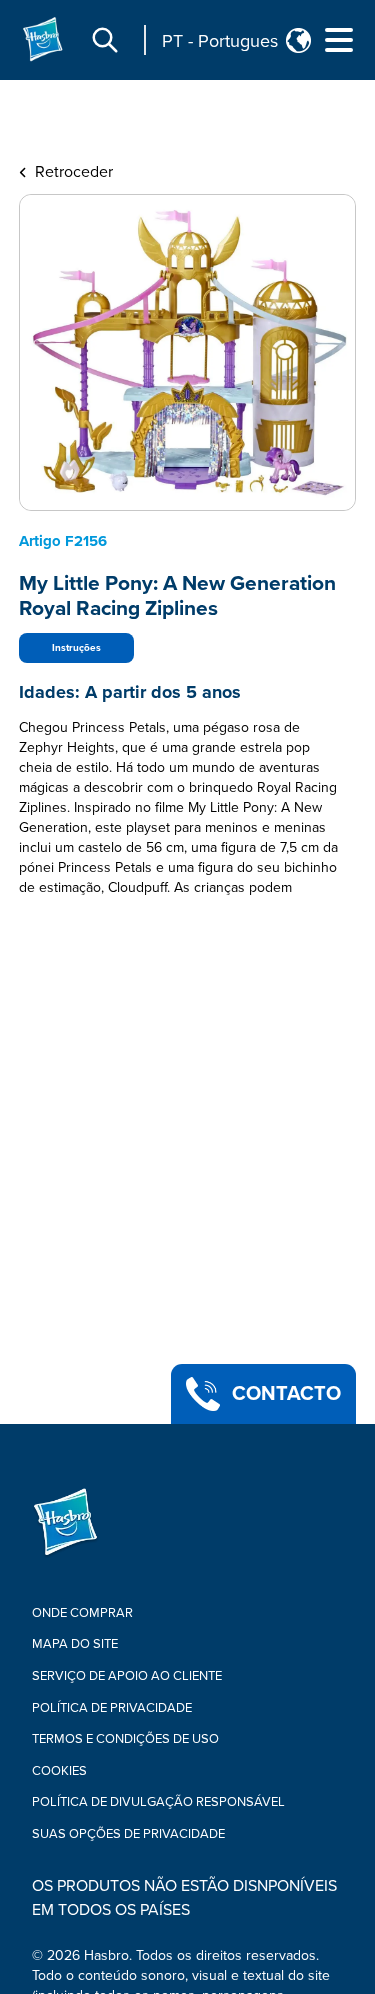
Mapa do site (75, 1644)
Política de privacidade (112, 1708)
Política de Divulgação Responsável (158, 1802)
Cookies (59, 1771)
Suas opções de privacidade (128, 1834)
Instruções (76, 648)
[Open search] (105, 40)
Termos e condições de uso (125, 1739)
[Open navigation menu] (339, 40)
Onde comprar (82, 1613)
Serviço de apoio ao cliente (127, 1676)
